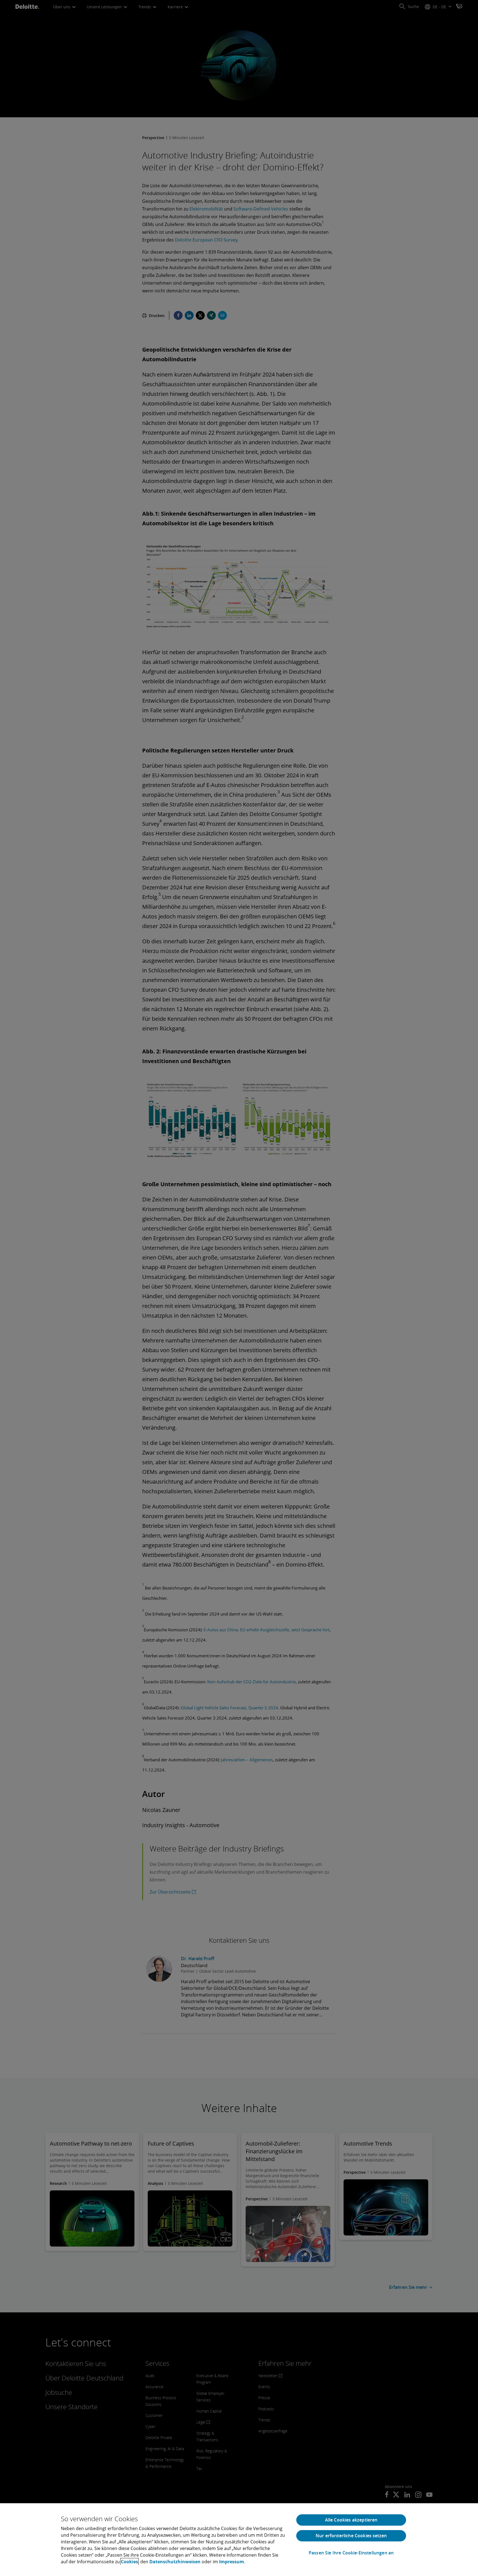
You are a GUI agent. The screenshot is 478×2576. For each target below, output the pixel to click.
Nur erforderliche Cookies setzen (351, 2536)
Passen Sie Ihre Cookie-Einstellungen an (351, 2553)
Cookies (129, 2562)
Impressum (232, 2562)
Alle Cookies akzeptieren (351, 2520)
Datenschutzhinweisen (175, 2562)
